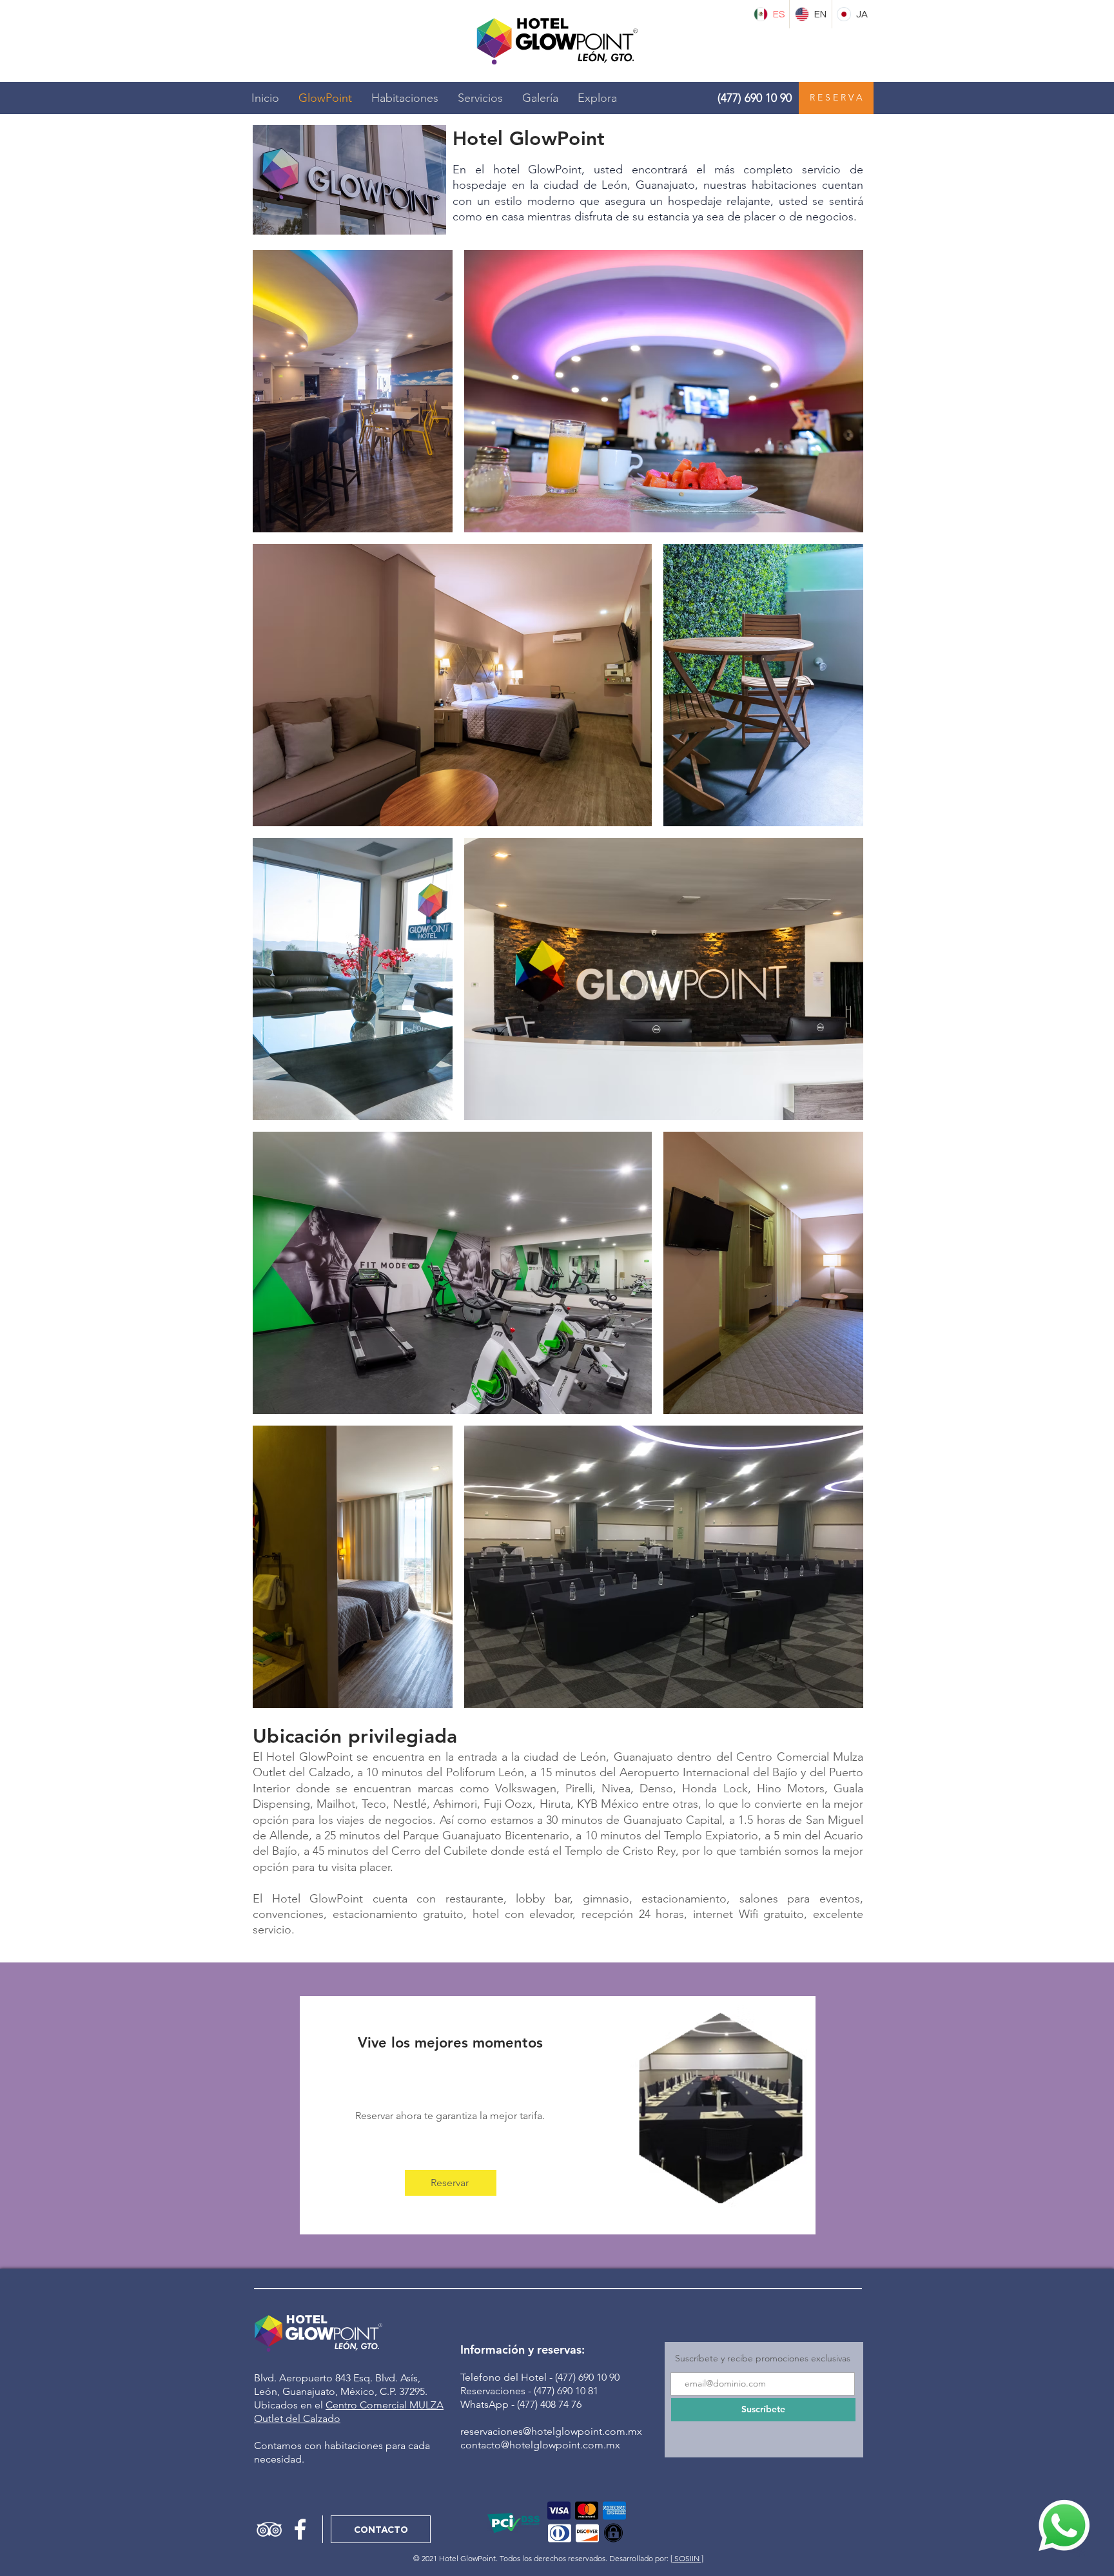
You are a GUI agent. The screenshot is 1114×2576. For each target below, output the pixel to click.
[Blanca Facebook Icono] (300, 2529)
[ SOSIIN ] (687, 2558)
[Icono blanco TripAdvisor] (269, 2529)
